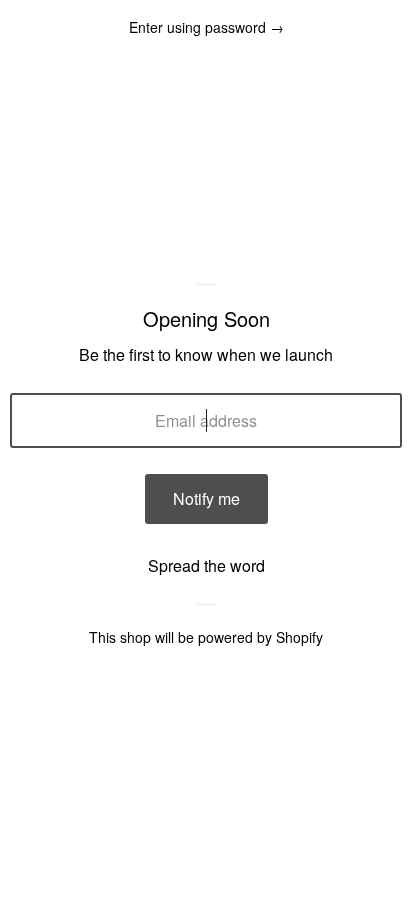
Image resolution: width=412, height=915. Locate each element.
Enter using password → (206, 27)
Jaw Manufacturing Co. (206, 254)
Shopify (299, 637)
